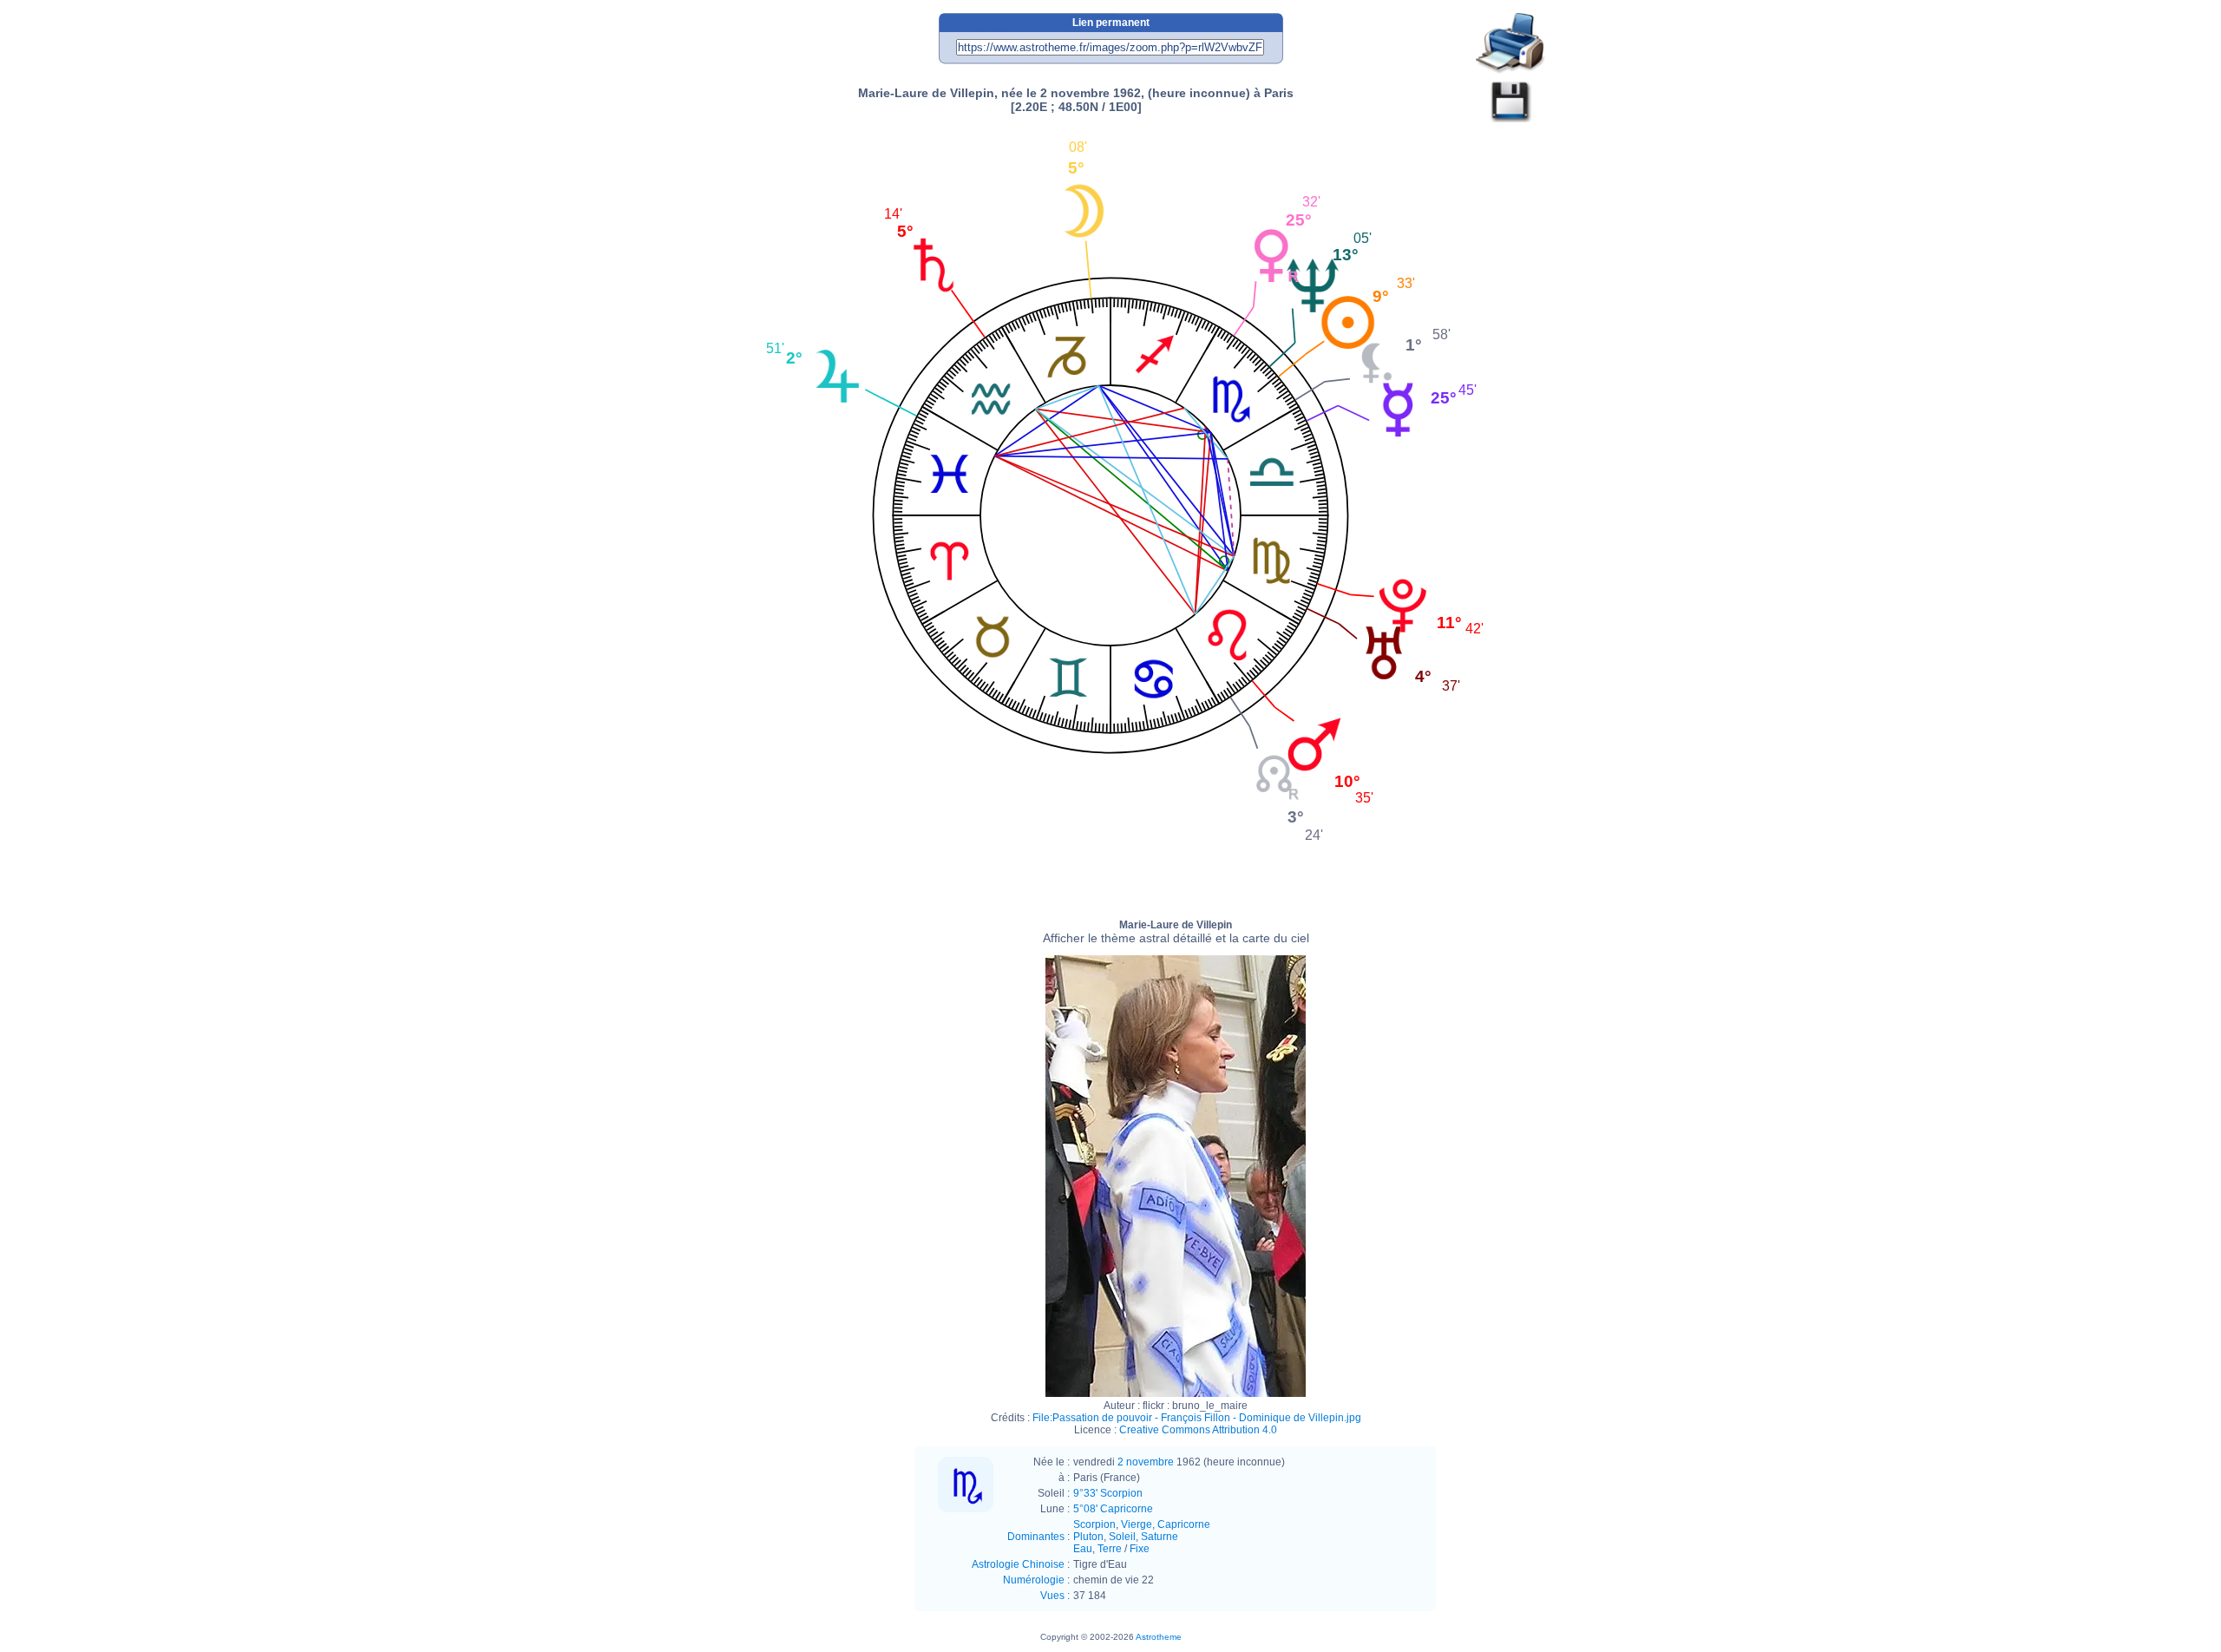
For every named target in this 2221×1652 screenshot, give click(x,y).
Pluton (1088, 1537)
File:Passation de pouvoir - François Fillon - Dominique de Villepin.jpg (1197, 1418)
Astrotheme (1159, 1637)
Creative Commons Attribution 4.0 (1198, 1430)
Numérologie (1034, 1580)
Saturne (1160, 1537)
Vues (1052, 1596)
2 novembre (1146, 1462)
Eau (1083, 1549)
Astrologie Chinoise (1018, 1564)
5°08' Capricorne (1113, 1509)
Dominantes (1036, 1537)
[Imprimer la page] (1510, 44)
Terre (1110, 1549)
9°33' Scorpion (1108, 1493)
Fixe (1140, 1549)
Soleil (1122, 1537)
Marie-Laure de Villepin (1176, 932)
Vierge (1137, 1524)
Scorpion (1094, 1524)
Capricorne (1184, 1524)
